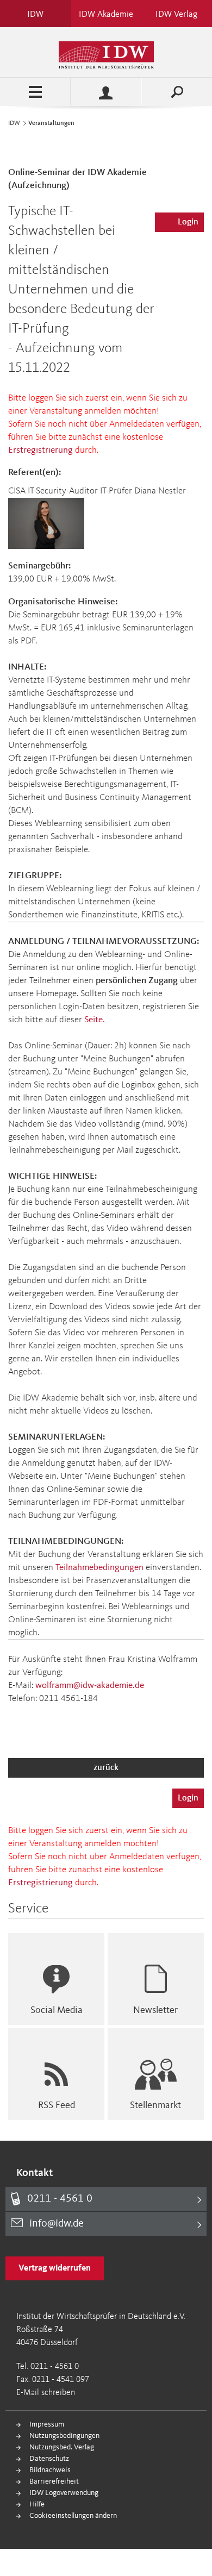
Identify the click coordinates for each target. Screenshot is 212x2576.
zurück (106, 1768)
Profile (106, 92)
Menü (35, 92)
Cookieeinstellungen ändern (73, 2516)
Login (188, 222)
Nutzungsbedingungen (64, 2436)
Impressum (47, 2424)
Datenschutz (49, 2459)
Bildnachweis (50, 2470)
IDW (14, 123)
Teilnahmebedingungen (99, 1568)
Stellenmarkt (155, 2105)
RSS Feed (57, 2105)
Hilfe (37, 2504)
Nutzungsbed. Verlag (62, 2447)
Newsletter (155, 2010)
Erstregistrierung (40, 450)
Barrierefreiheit (54, 2481)
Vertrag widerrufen (55, 2268)
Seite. (95, 1020)
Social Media (57, 2010)
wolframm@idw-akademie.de (90, 1686)
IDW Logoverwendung (64, 2493)
